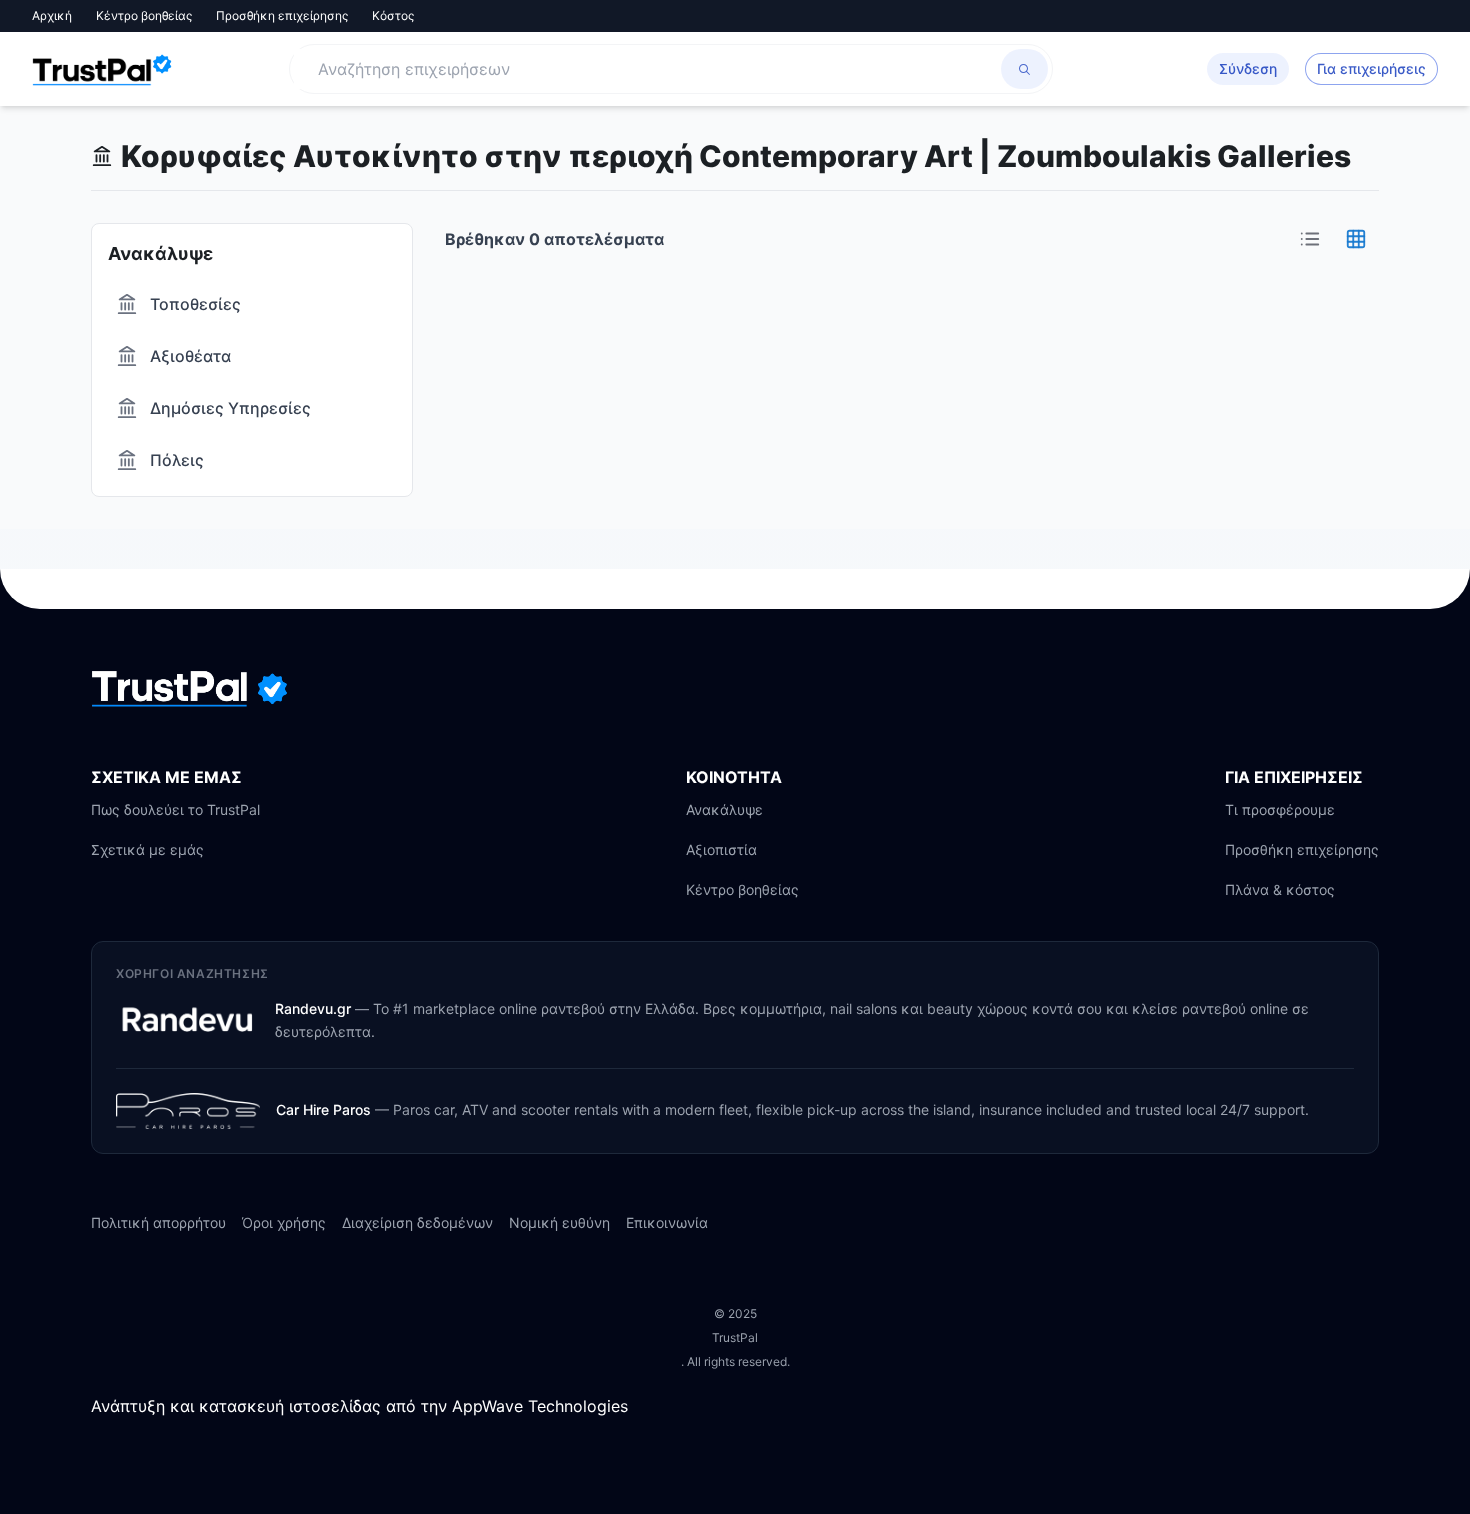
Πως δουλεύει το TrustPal (175, 809)
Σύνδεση (1248, 68)
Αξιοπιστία (721, 849)
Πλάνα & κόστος (1280, 889)
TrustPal (735, 1337)
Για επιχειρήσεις (1371, 68)
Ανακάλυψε (724, 809)
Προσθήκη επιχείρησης (282, 15)
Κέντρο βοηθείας (144, 15)
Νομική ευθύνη (559, 1222)
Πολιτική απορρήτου (158, 1222)
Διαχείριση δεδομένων (417, 1222)
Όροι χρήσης (284, 1222)
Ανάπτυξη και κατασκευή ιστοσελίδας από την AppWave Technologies (359, 1406)
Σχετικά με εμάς (147, 849)
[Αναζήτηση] (1024, 69)
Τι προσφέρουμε (1280, 809)
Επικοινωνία (667, 1222)
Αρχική (52, 15)
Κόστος (393, 15)
